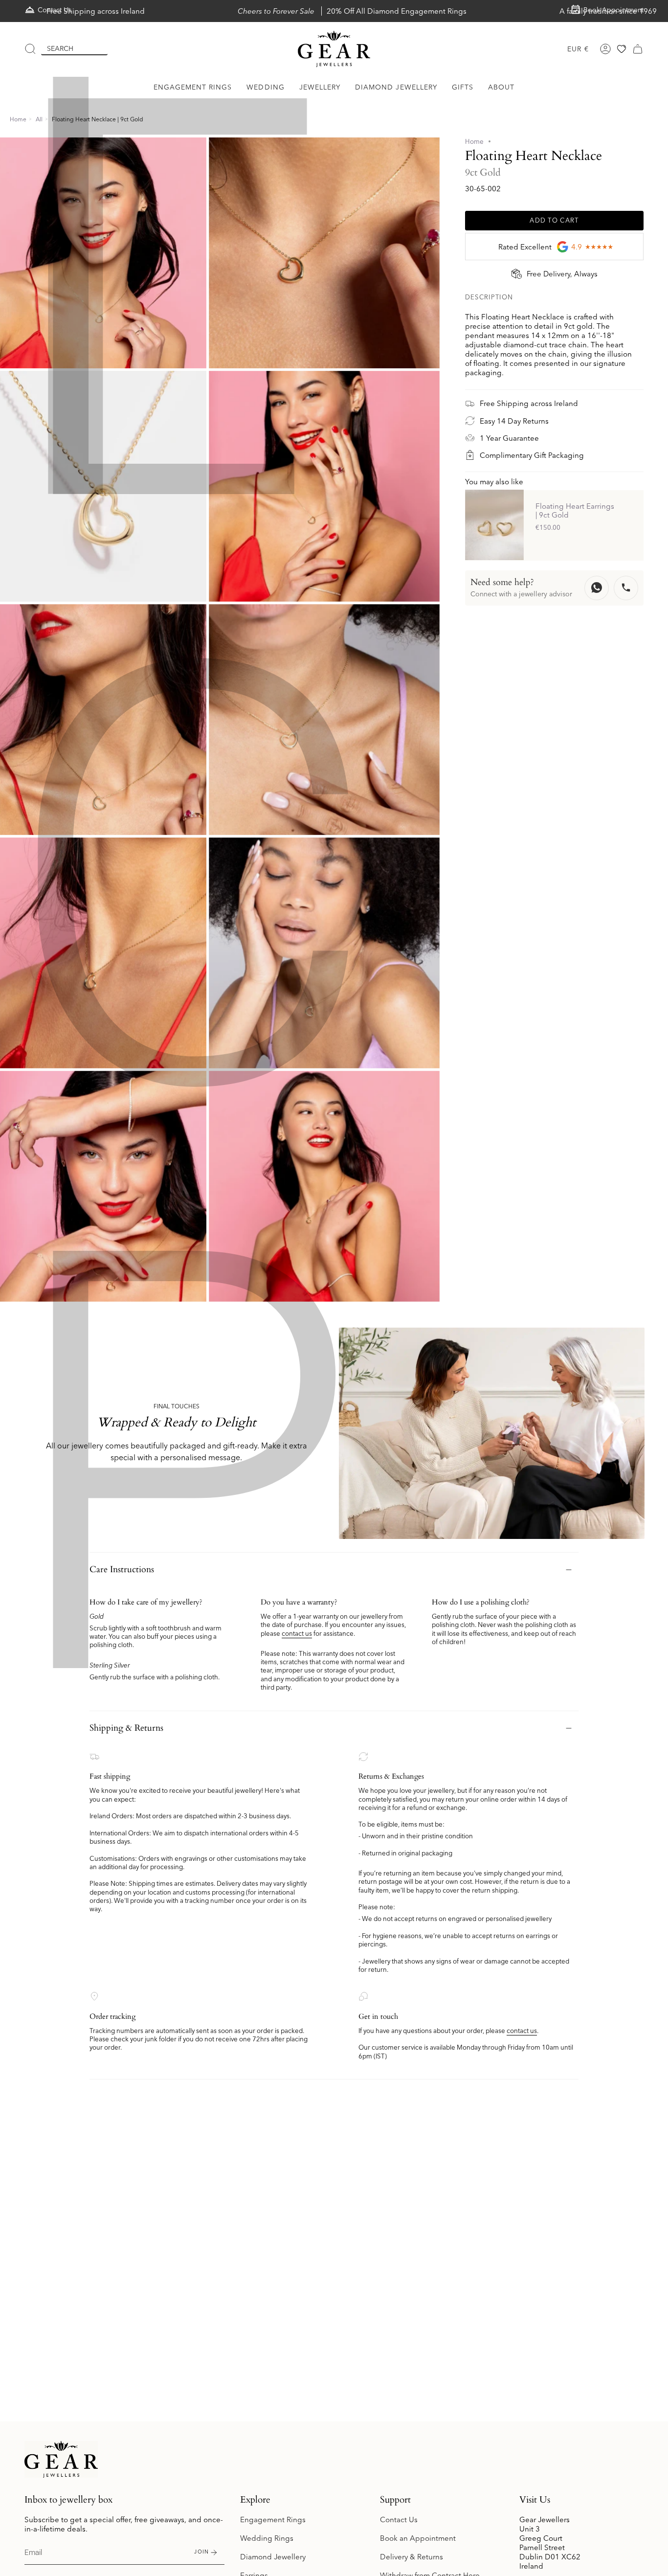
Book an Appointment (418, 2538)
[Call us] (626, 588)
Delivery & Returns (412, 2557)
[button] (193, 87)
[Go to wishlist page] (622, 49)
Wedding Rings (267, 2538)
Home (18, 119)
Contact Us (399, 2520)
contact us (297, 1633)
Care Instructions (122, 1570)
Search (60, 48)
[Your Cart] (638, 49)
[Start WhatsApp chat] (597, 588)
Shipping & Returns (126, 1728)
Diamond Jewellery (273, 2557)
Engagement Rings (273, 2520)
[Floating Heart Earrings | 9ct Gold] (494, 525)
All (39, 119)
